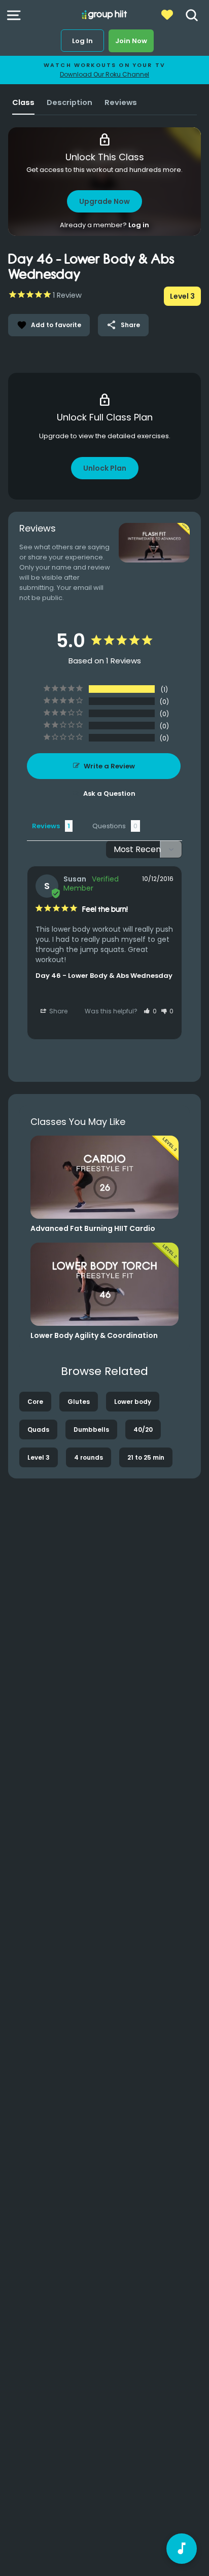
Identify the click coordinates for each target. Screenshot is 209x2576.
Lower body (133, 1402)
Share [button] (58, 1011)
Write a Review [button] (109, 766)
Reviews (121, 102)
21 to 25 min (146, 1457)
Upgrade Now (104, 201)
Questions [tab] (109, 826)
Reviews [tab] (46, 826)
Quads (38, 1430)
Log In (82, 41)
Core (35, 1402)
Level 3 (39, 1457)
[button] (150, 1011)
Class (23, 102)
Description (69, 102)
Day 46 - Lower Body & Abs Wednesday (104, 976)
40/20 (143, 1430)
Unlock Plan (105, 468)
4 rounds (89, 1457)
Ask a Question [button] (109, 793)
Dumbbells (91, 1430)
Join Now (131, 41)
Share (123, 325)
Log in (139, 225)
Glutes (79, 1402)
